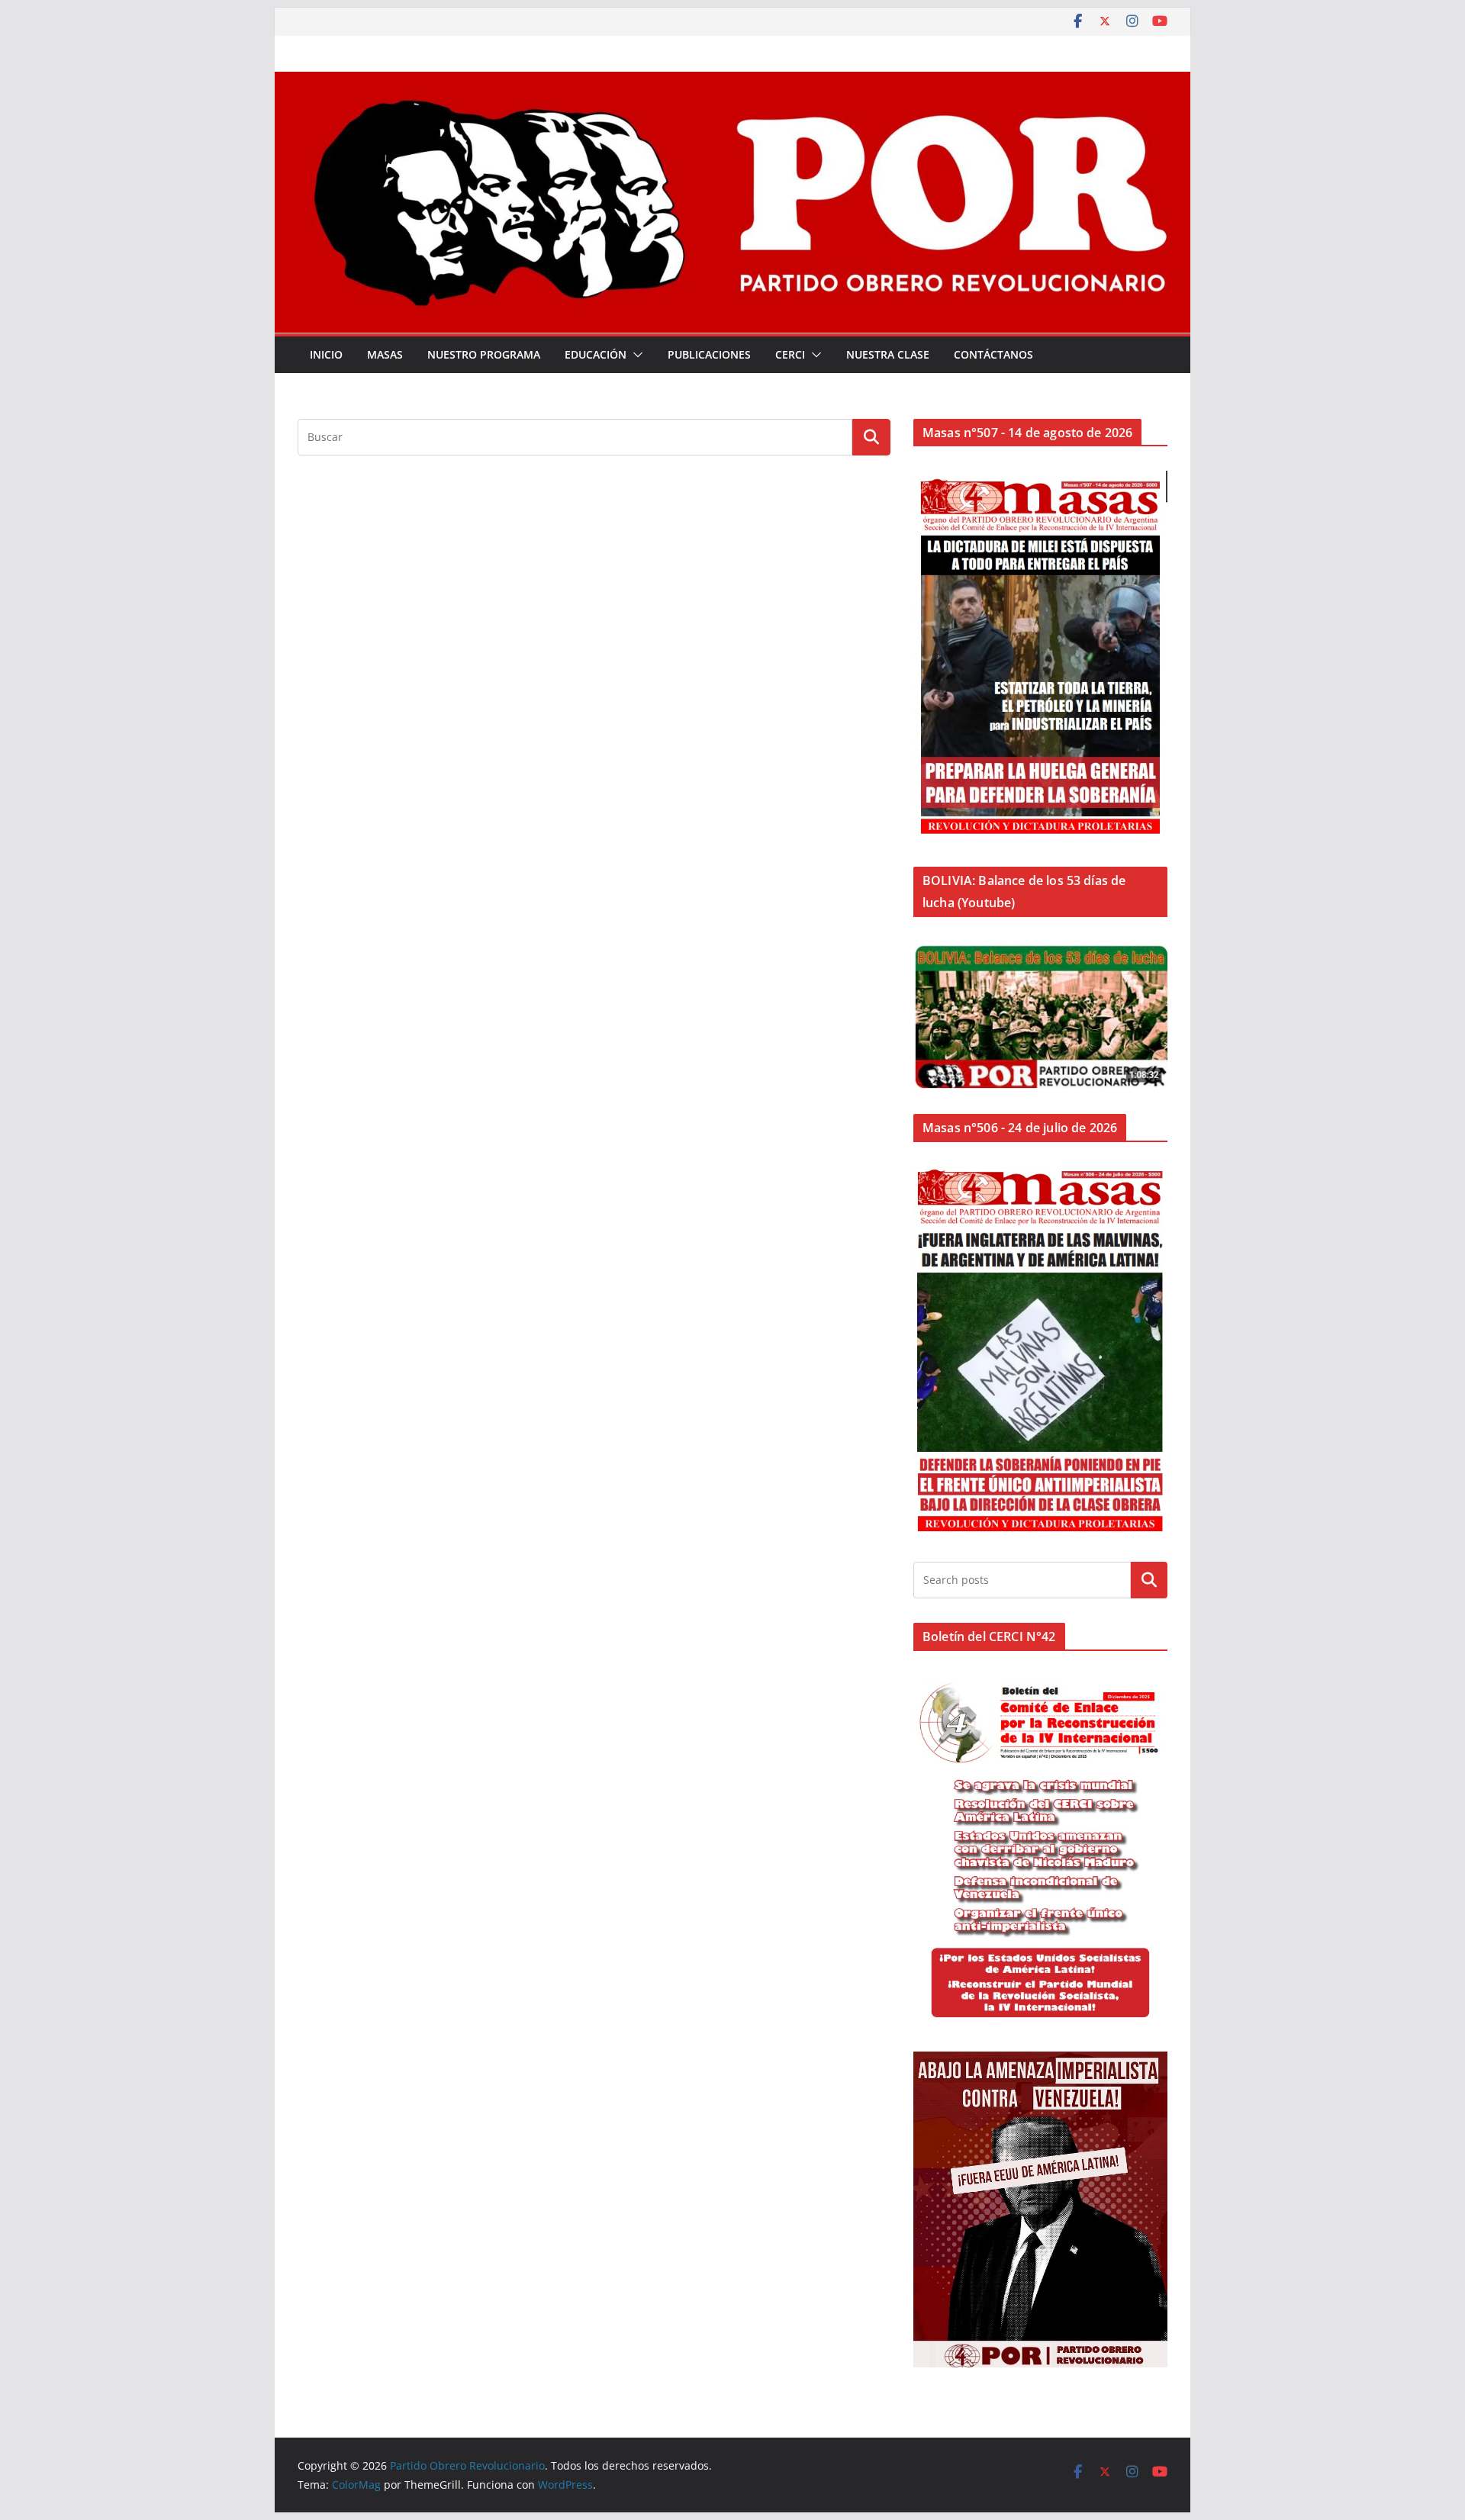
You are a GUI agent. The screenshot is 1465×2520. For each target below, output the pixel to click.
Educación (596, 354)
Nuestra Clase (888, 354)
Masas (385, 354)
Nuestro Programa (484, 354)
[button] (635, 355)
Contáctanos (993, 354)
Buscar (1149, 1579)
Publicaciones (709, 354)
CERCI (790, 354)
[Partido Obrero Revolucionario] (732, 82)
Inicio (326, 354)
